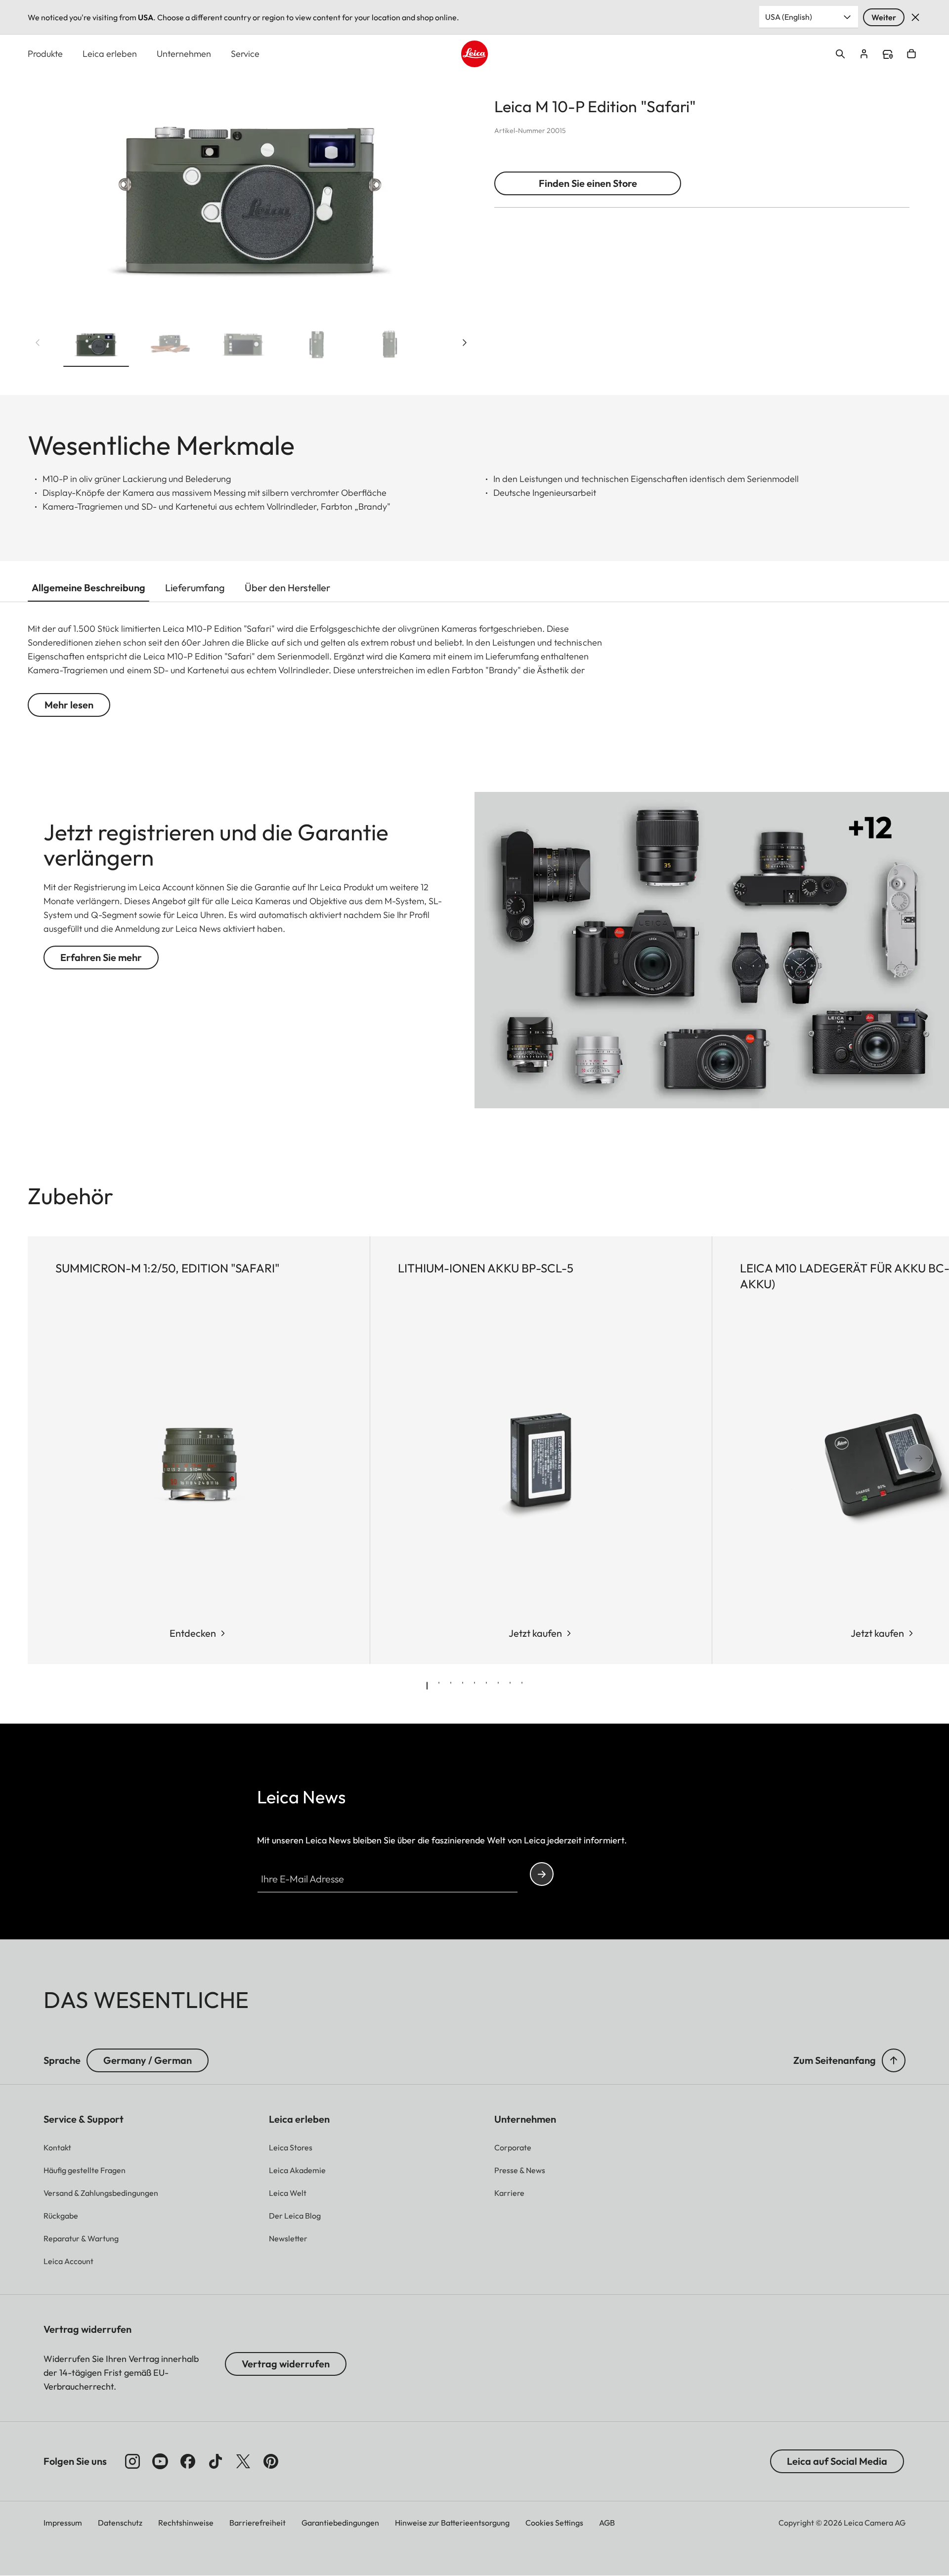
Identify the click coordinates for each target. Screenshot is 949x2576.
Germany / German (148, 2060)
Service (245, 54)
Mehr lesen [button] (69, 705)
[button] (96, 347)
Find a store (888, 54)
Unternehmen (184, 54)
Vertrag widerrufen (286, 2364)
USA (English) (789, 17)
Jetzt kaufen (535, 1633)
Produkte (45, 54)
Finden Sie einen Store (588, 183)
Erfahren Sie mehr (101, 957)
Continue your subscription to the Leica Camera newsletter (542, 1874)
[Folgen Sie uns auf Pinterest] (271, 2461)
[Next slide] (465, 343)
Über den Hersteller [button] (287, 588)
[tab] (427, 1686)
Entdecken (193, 1633)
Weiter (884, 17)
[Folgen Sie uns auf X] (243, 2461)
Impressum (63, 2523)
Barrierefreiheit (258, 2523)
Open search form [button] (840, 54)
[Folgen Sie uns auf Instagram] (132, 2461)
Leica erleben (110, 54)
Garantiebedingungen (340, 2523)
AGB (607, 2523)
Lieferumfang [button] (195, 588)
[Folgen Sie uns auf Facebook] (188, 2461)
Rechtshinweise (186, 2523)
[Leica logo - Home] (474, 54)
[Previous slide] (38, 343)
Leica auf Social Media (837, 2461)
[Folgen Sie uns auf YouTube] (160, 2461)
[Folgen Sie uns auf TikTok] (216, 2461)
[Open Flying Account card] (864, 54)
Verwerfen (915, 17)
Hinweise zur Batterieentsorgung (452, 2523)
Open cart (911, 54)
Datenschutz (120, 2523)
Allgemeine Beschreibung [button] (88, 588)
